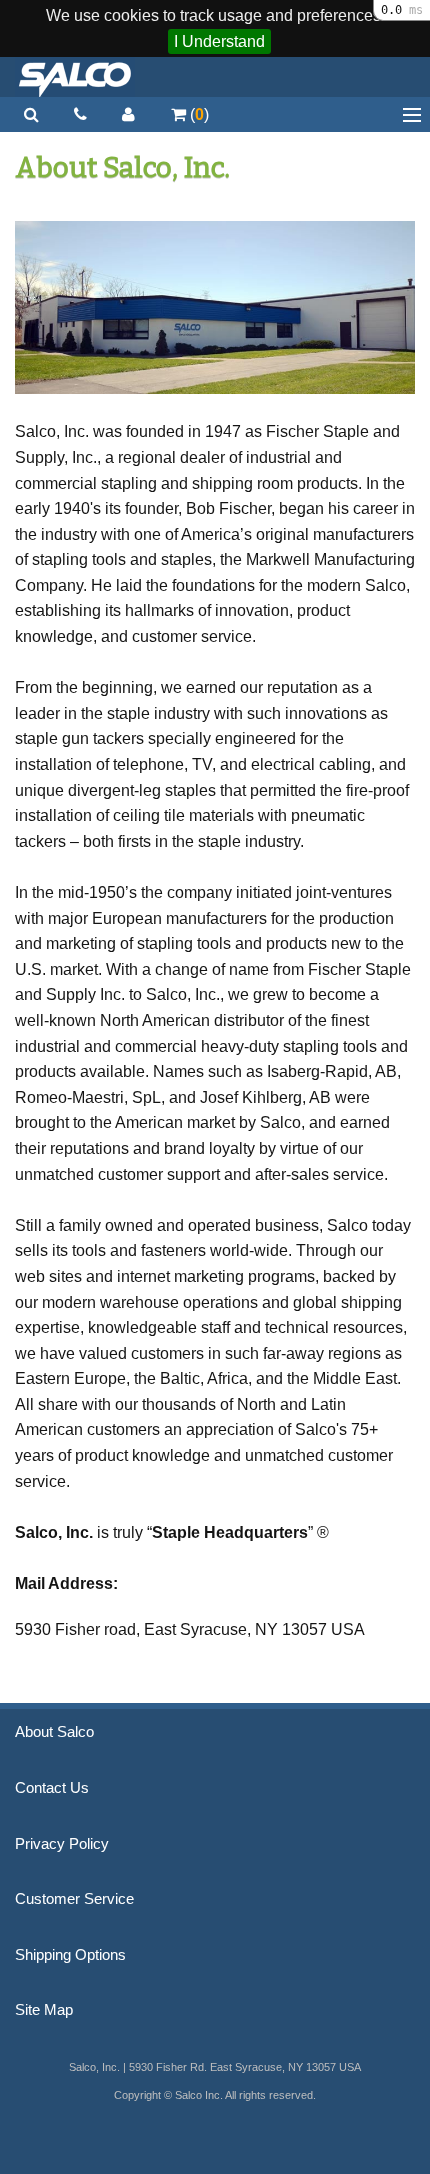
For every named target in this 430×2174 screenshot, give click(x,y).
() (197, 114)
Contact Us (52, 1788)
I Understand (219, 41)
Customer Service (74, 1899)
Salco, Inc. (75, 77)
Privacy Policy (62, 1844)
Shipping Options (70, 1955)
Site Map (44, 2010)
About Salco (54, 1732)
